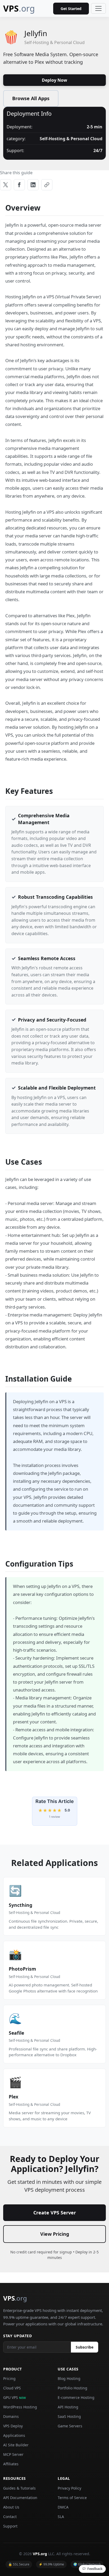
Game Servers (70, 2426)
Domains (11, 2416)
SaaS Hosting (69, 2416)
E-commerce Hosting (76, 2397)
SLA (61, 2517)
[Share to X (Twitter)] (6, 185)
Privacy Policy (69, 2488)
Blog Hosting (69, 2378)
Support (10, 2526)
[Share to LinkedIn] (33, 185)
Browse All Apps (31, 98)
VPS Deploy (13, 2426)
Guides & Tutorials (19, 2488)
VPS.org (40, 2554)
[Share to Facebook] (19, 185)
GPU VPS (15, 2397)
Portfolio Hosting (72, 2388)
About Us (11, 2507)
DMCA (63, 2507)
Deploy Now (54, 80)
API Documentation (20, 2498)
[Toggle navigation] (98, 8)
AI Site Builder (16, 2445)
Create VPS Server (55, 2213)
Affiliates (11, 2464)
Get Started (71, 9)
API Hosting (68, 2407)
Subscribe (85, 2347)
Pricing (9, 2378)
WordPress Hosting (20, 2407)
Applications (14, 2435)
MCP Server (13, 2454)
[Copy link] (47, 185)
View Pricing (55, 2234)
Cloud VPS (12, 2388)
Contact (10, 2517)
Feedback (95, 2569)
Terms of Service (72, 2498)
